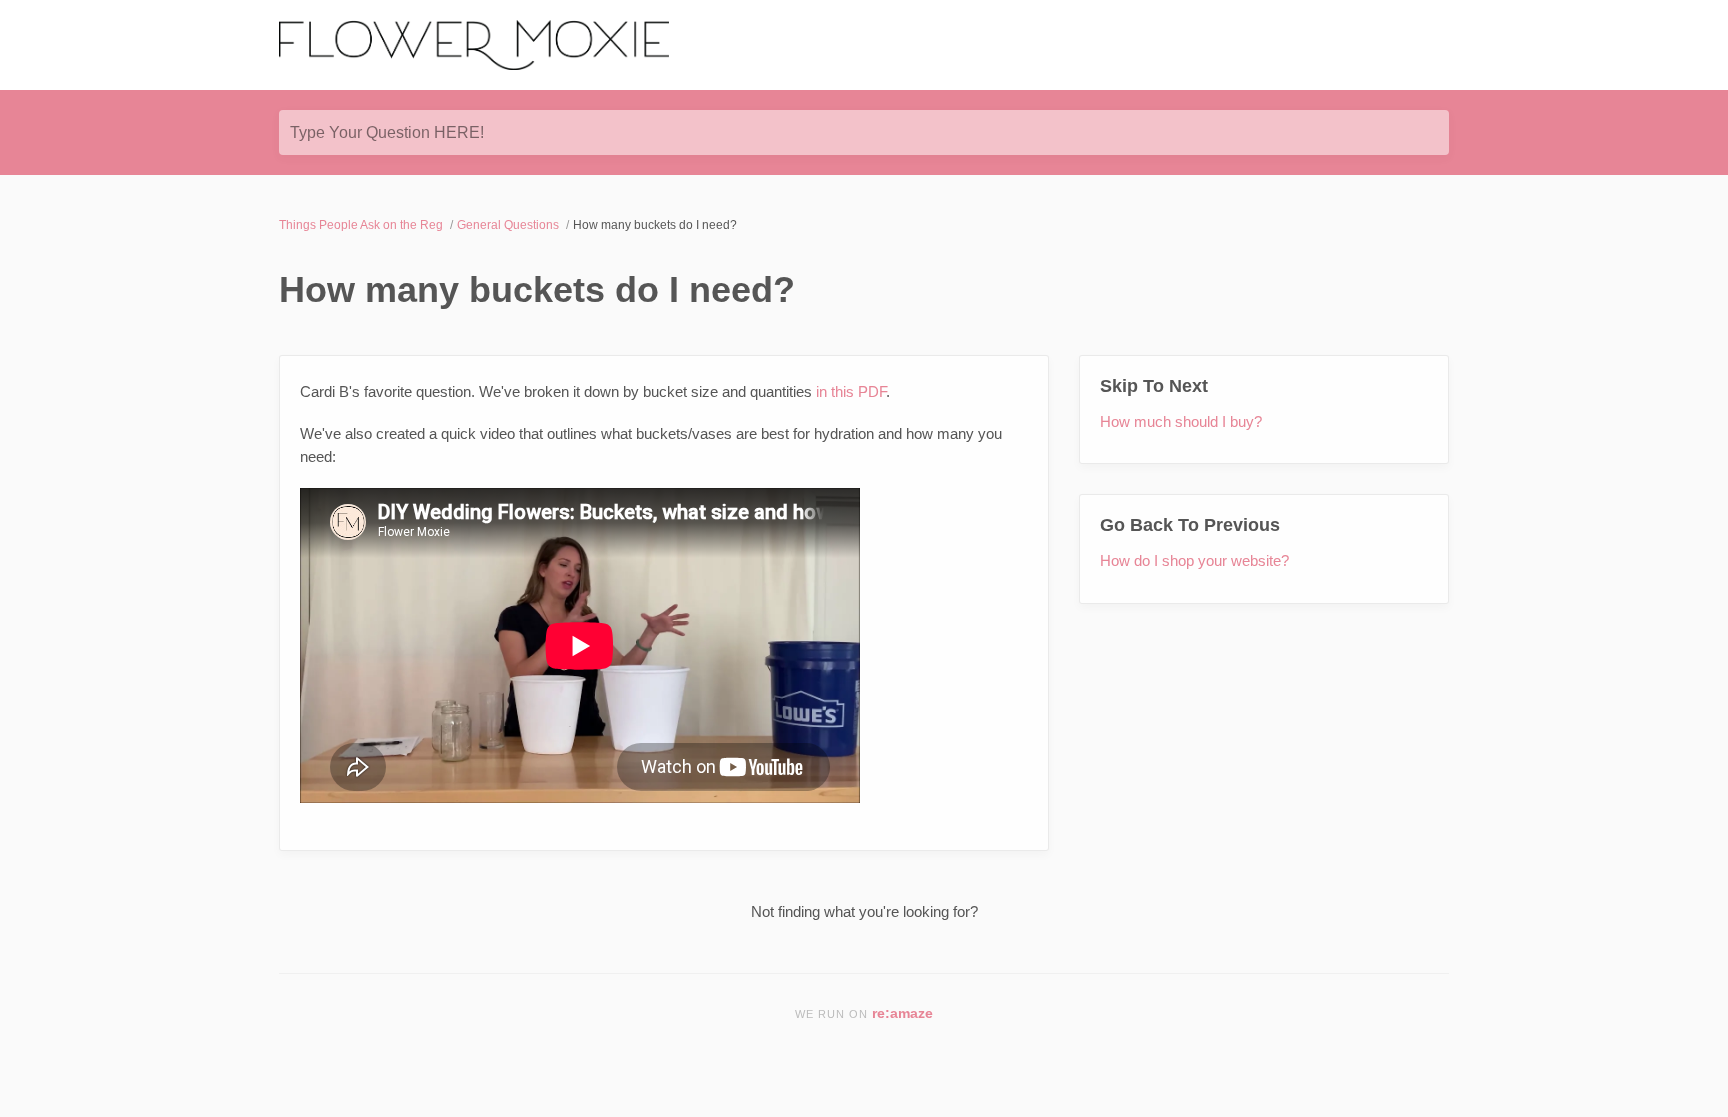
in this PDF (851, 391)
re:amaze (902, 1013)
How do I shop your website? (1194, 560)
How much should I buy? (1181, 421)
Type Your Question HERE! (387, 132)
